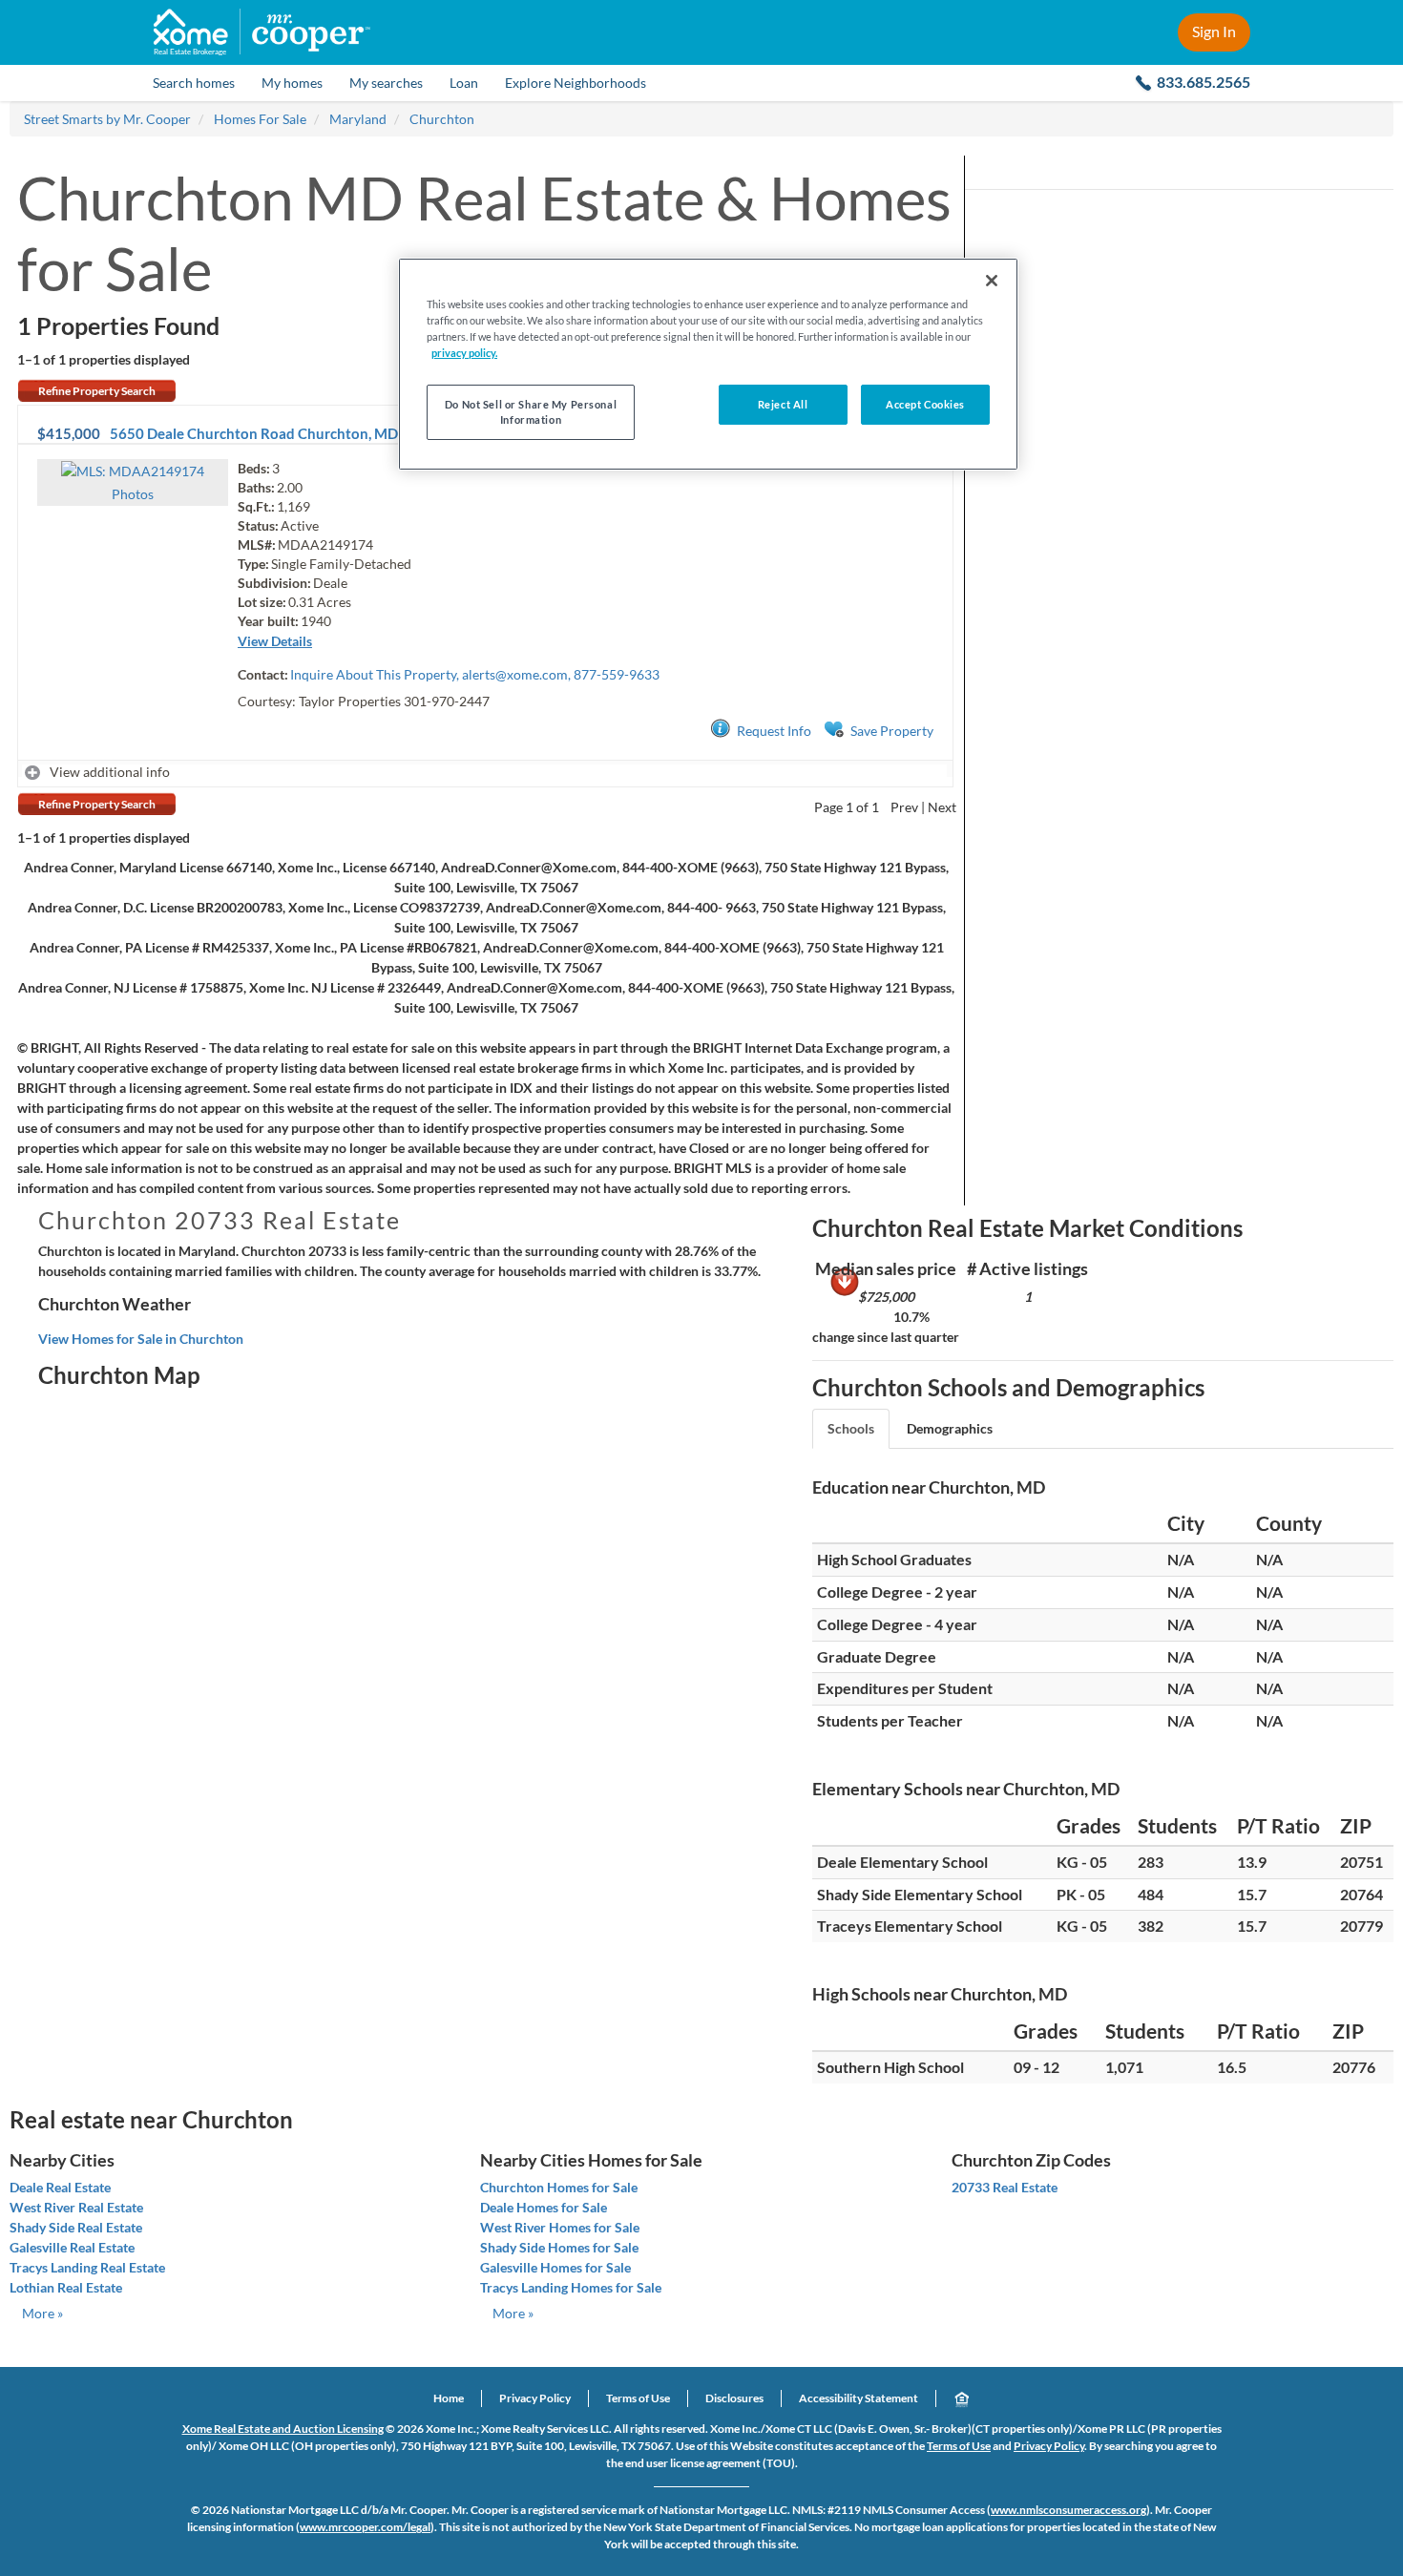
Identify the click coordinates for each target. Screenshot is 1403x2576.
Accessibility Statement (859, 2398)
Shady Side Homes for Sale (559, 2247)
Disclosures (734, 2398)
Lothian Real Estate (66, 2287)
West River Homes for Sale (560, 2227)
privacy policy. (464, 353)
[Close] (992, 281)
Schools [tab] (851, 1428)
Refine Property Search (97, 391)
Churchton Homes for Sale (559, 2187)
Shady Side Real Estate (76, 2227)
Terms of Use (638, 2398)
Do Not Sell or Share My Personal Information (531, 412)
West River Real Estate (76, 2207)
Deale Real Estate (60, 2187)
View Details (275, 641)
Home (449, 2398)
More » (42, 2313)
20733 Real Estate (1005, 2187)
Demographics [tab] (950, 1428)
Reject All (783, 404)
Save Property (892, 731)
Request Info (774, 731)
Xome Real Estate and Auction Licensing (283, 2429)
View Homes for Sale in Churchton (141, 1339)
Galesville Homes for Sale (555, 2267)
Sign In (1214, 31)
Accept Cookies (925, 404)
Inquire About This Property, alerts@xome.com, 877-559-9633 (475, 674)
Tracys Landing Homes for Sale (571, 2287)
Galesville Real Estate (72, 2247)
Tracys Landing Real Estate (87, 2267)
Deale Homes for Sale (544, 2207)
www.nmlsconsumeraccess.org (1068, 2510)
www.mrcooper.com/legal (365, 2527)
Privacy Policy (535, 2398)
